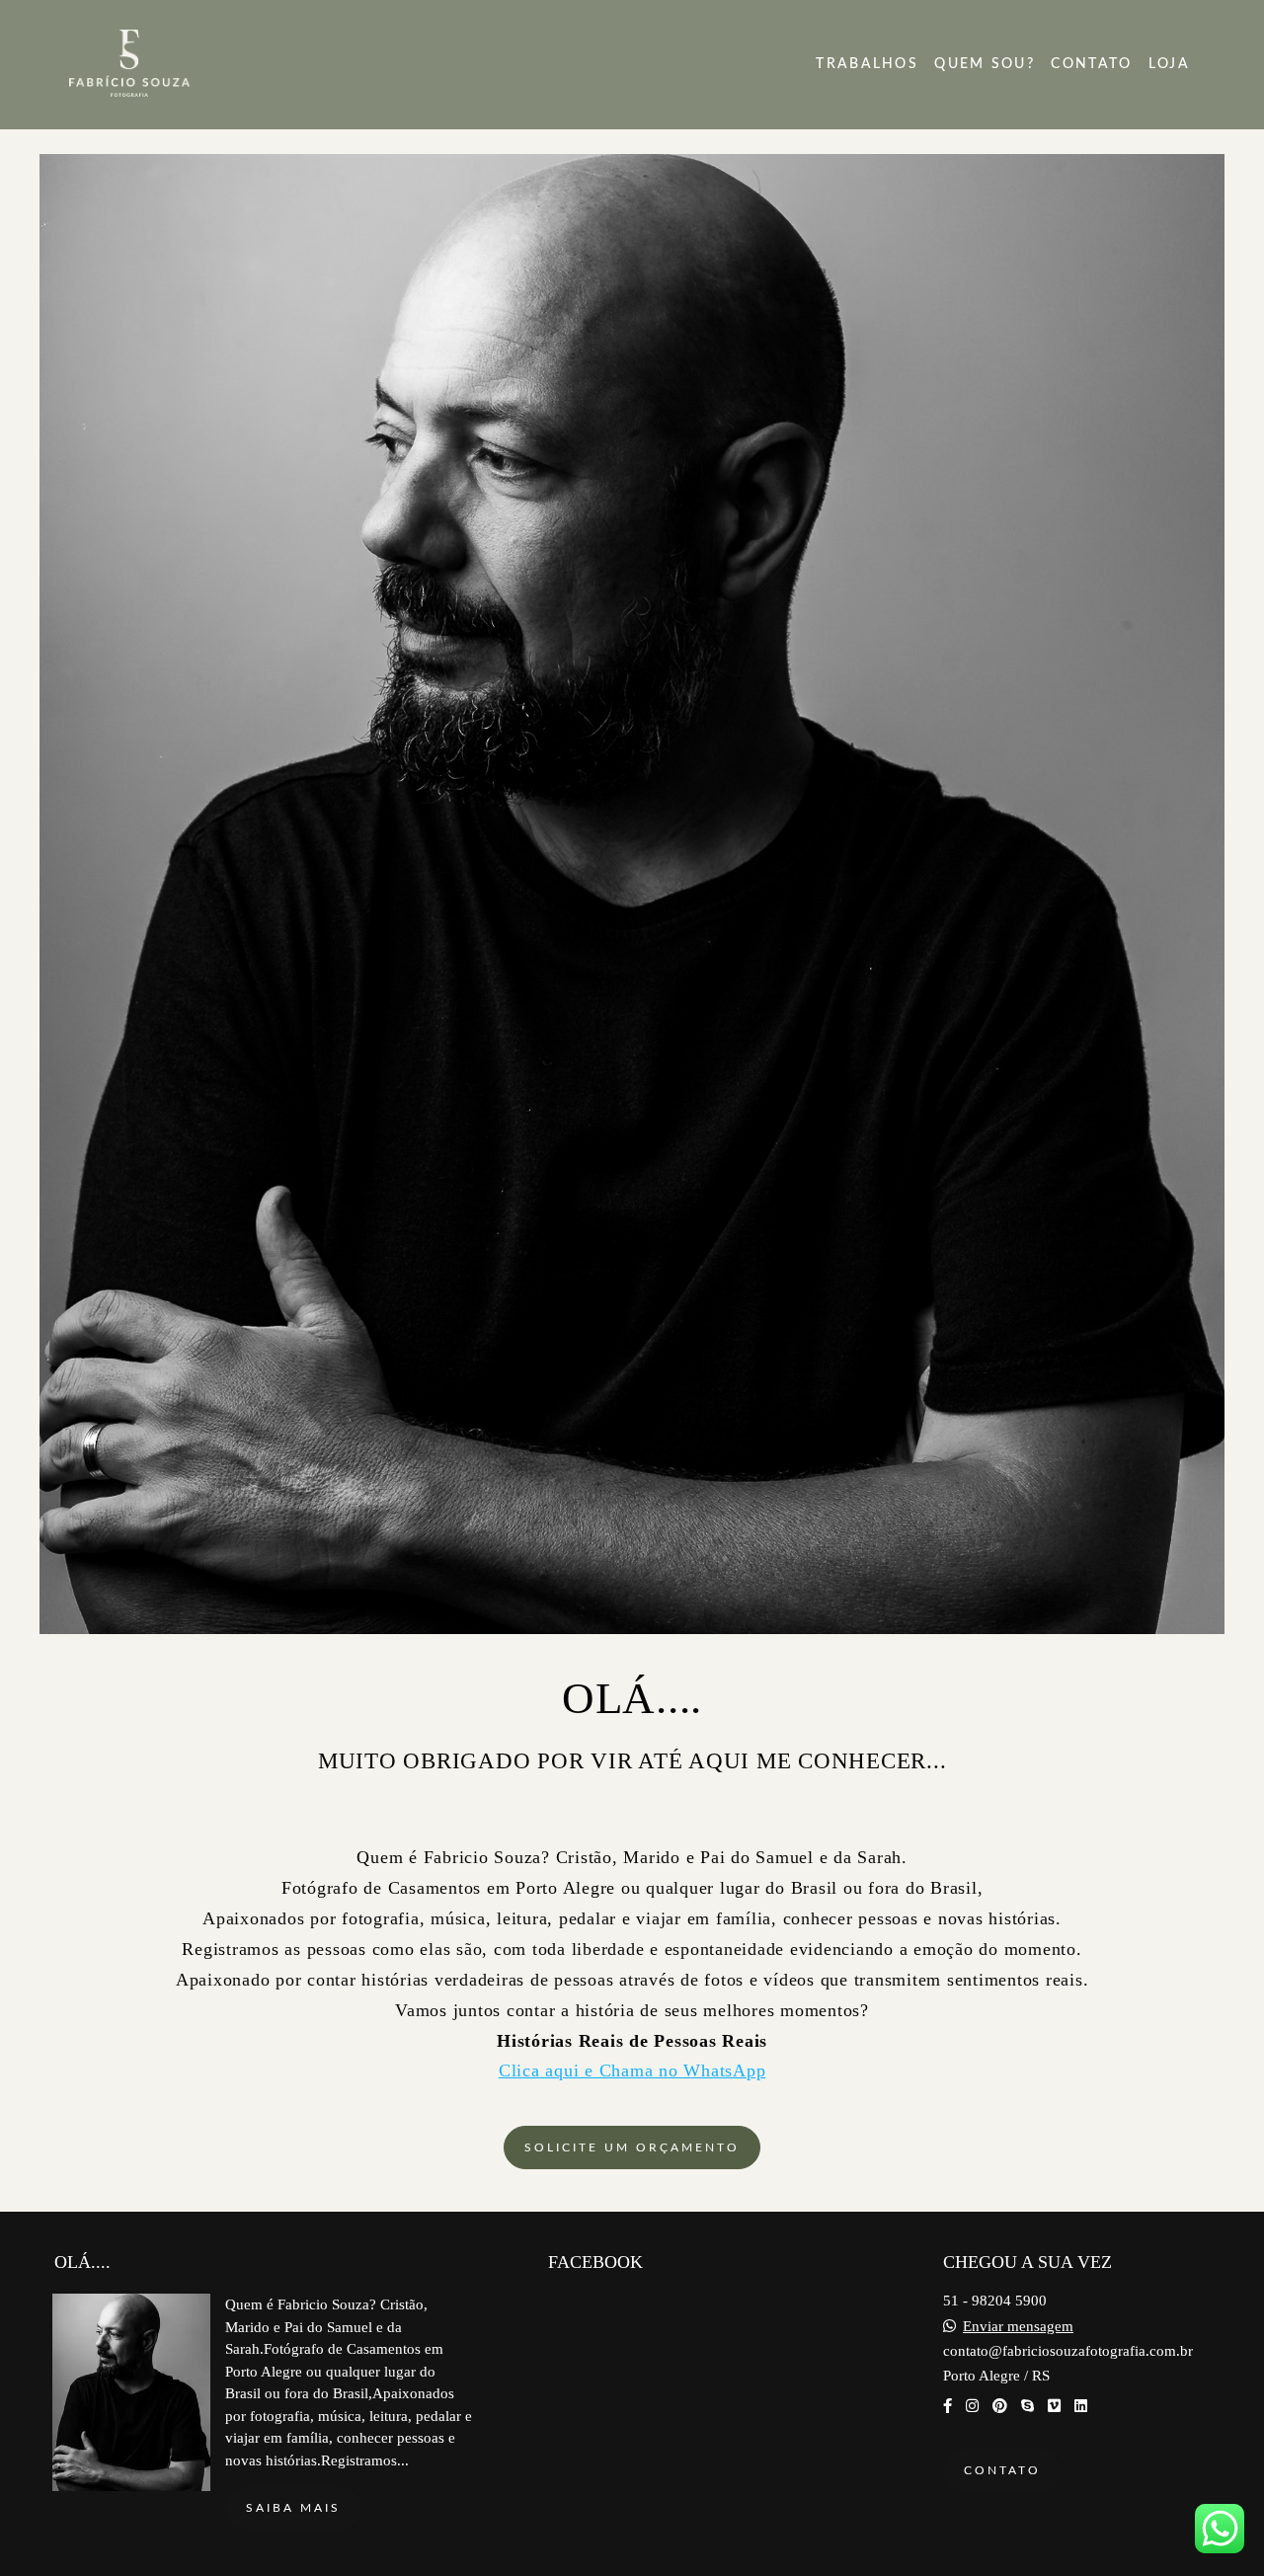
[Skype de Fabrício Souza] (1027, 2406)
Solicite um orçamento (632, 2147)
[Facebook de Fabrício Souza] (948, 2406)
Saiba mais (293, 2508)
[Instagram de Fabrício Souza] (972, 2406)
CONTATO (1091, 64)
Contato (1002, 2470)
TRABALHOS (867, 64)
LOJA (1169, 64)
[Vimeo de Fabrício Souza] (1054, 2406)
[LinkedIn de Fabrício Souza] (1081, 2406)
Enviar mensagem (1018, 2327)
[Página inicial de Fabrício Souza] (177, 65)
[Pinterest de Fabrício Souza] (1000, 2406)
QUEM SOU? (985, 64)
